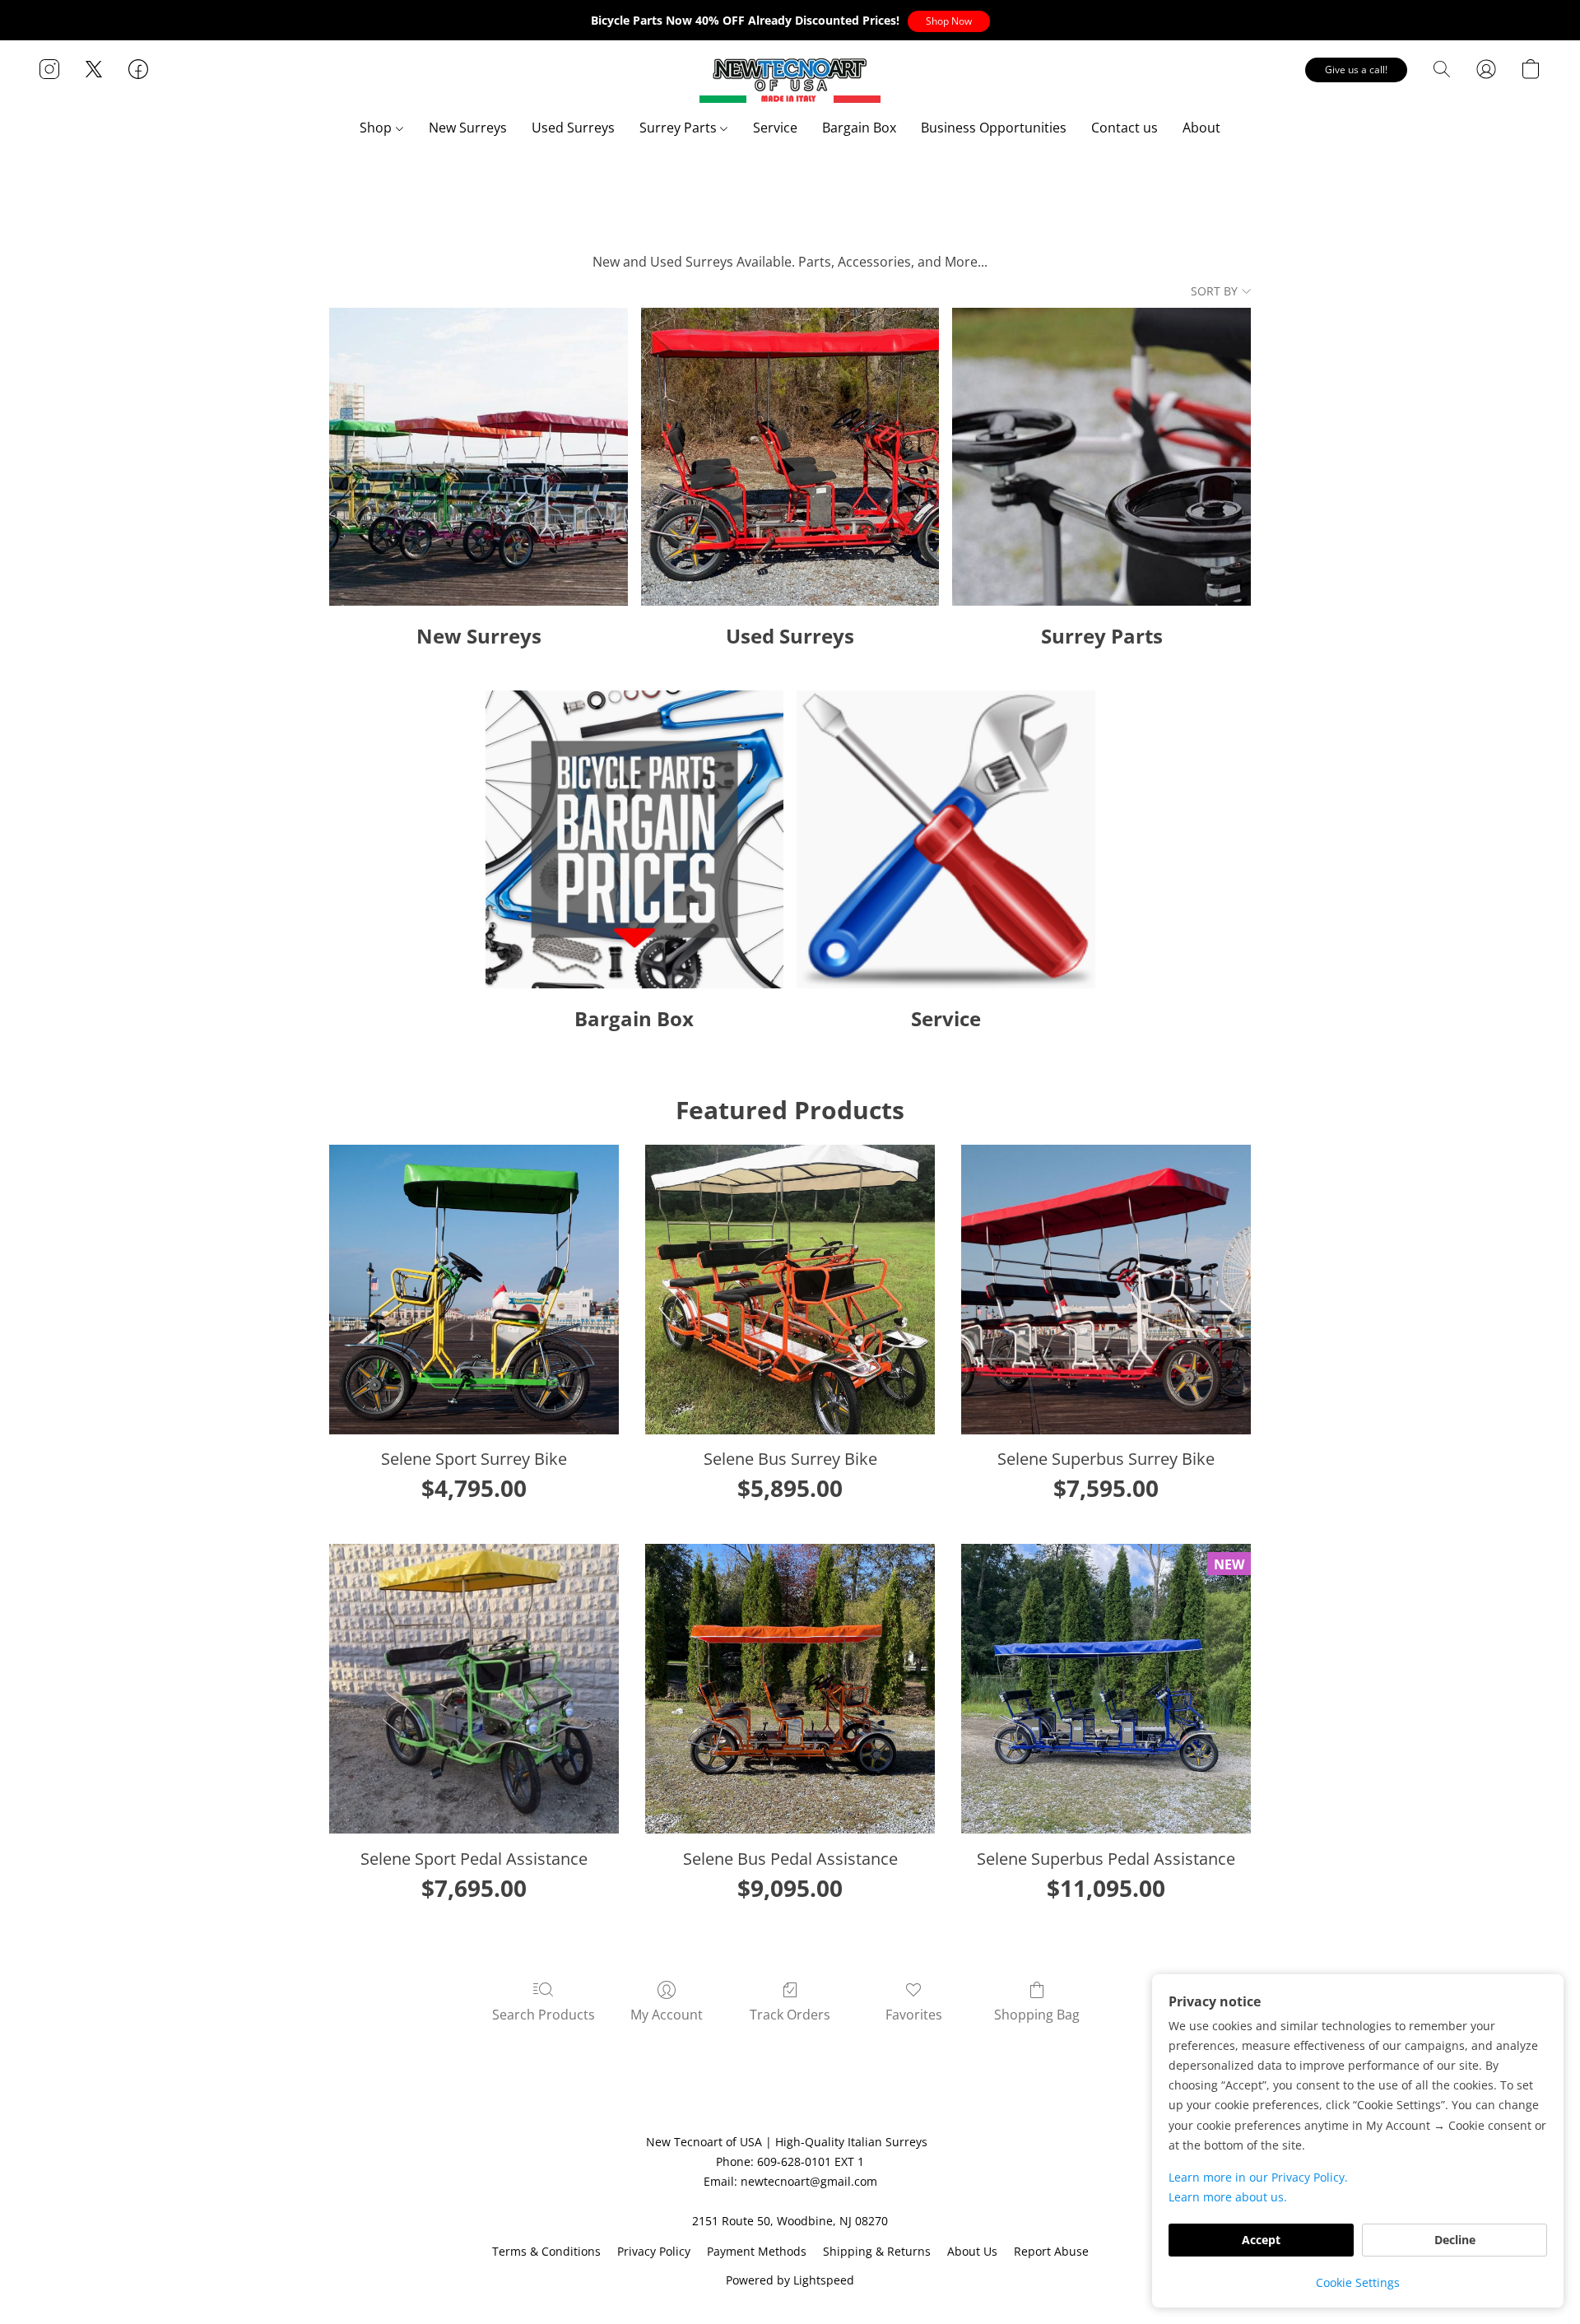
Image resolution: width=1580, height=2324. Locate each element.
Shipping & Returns (877, 2251)
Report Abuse (1051, 2251)
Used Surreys (573, 128)
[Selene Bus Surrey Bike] (790, 1290)
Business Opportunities (994, 128)
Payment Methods (757, 2251)
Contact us (1125, 128)
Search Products (544, 2015)
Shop (377, 128)
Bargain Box (859, 128)
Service (775, 128)
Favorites (914, 2015)
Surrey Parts (680, 128)
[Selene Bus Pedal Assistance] (790, 1689)
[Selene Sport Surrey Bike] (474, 1290)
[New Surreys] (479, 457)
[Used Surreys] (790, 457)
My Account (667, 2015)
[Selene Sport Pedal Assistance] (474, 1689)
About (1201, 128)
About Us (972, 2251)
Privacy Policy (654, 2251)
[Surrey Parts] (1101, 457)
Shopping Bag (1037, 2015)
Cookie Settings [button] (1358, 2282)
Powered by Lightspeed (790, 2280)
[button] (949, 21)
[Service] (946, 840)
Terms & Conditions (546, 2251)
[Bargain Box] (635, 840)
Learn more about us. (1228, 2197)
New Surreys (468, 128)
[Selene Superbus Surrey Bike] (1106, 1290)
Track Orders (790, 2015)
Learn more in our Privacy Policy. (1258, 2177)
